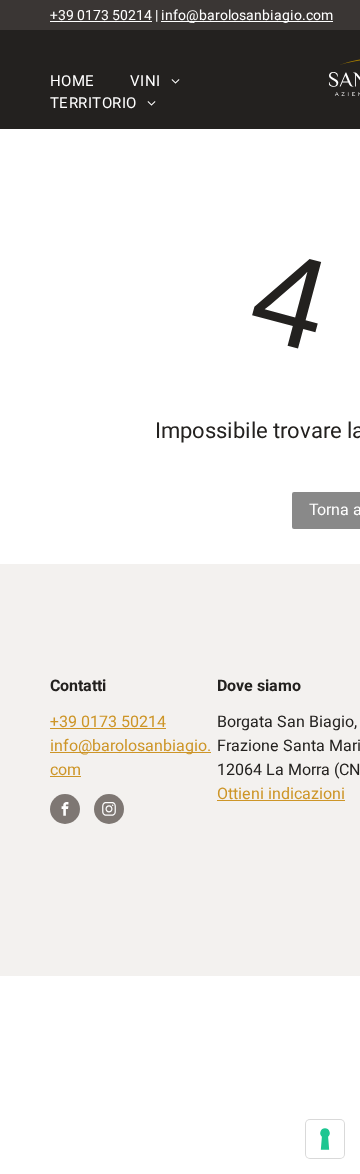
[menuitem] (90, 81)
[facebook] (65, 811)
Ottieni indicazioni (281, 794)
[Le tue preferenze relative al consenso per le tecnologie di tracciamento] (325, 1139)
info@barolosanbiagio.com (247, 15)
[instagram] (109, 811)
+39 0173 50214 (101, 15)
